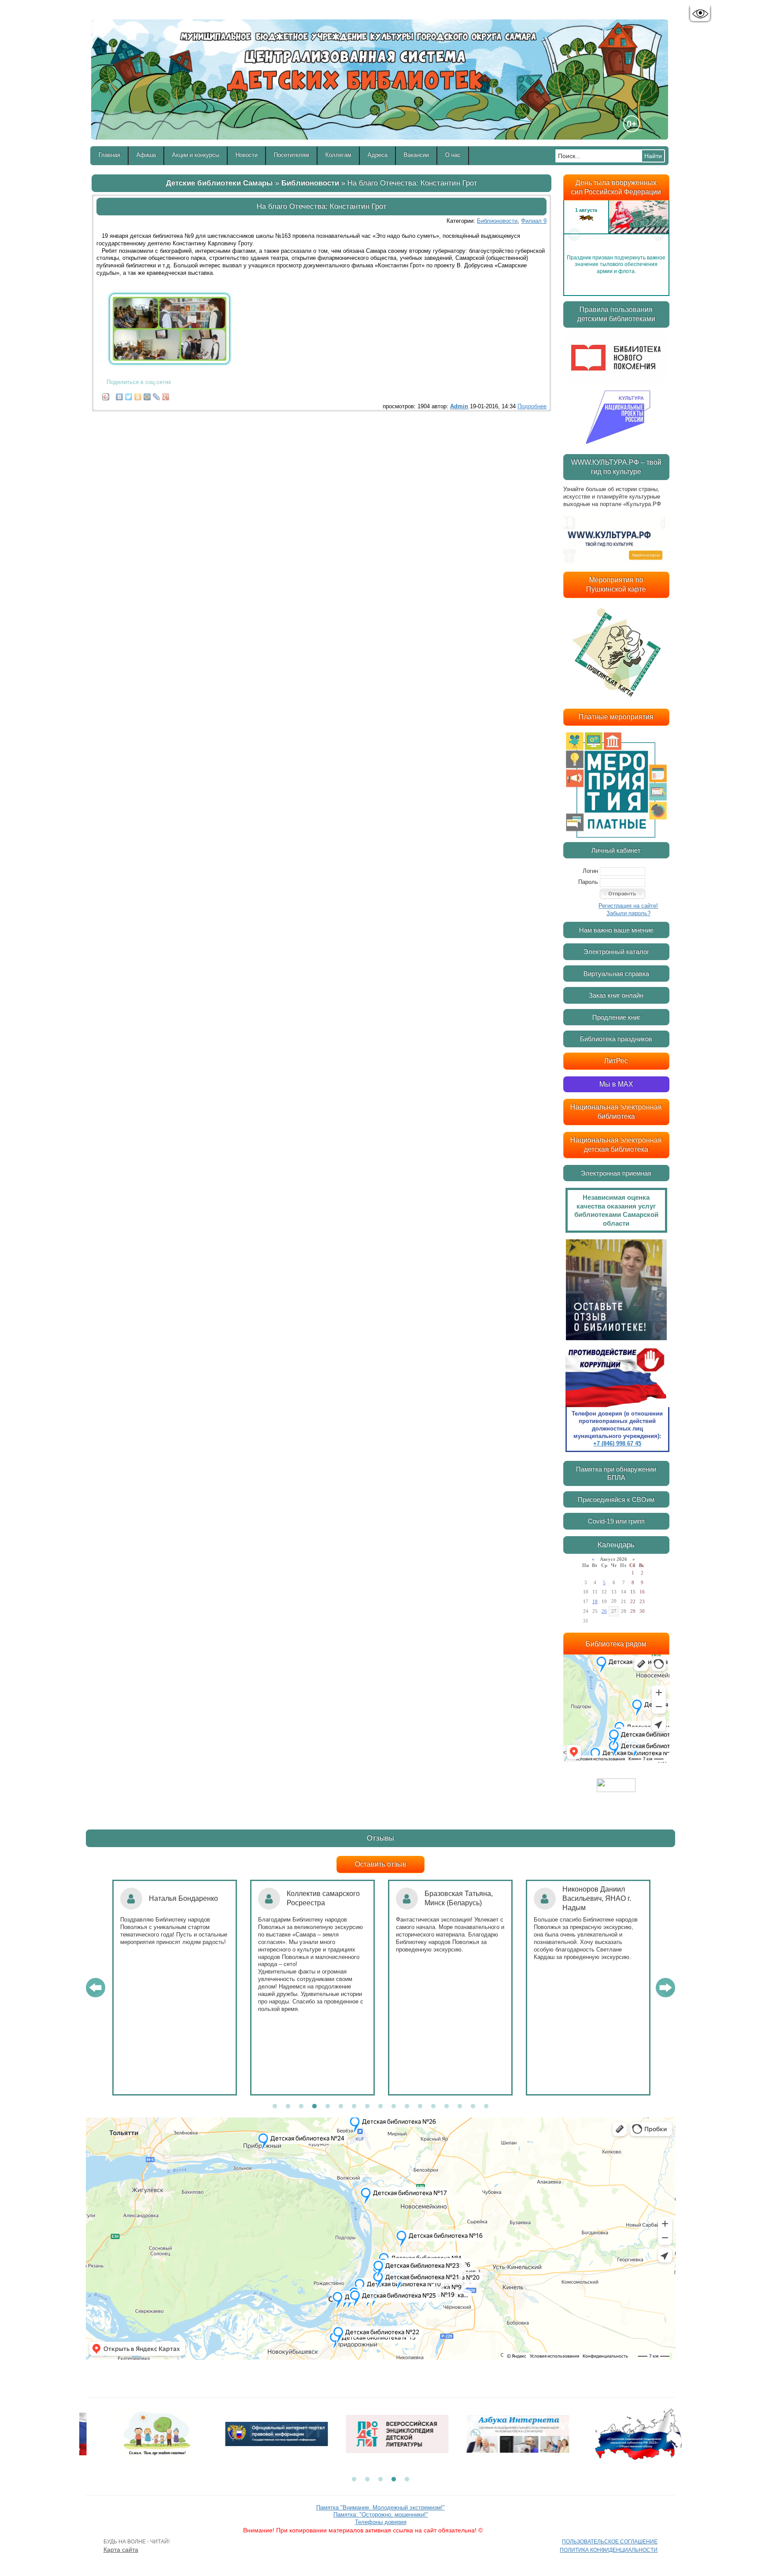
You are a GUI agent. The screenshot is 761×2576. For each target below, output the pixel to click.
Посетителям (292, 155)
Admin (459, 406)
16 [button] (473, 2107)
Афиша (146, 155)
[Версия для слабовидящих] (700, 14)
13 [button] (433, 2107)
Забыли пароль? (628, 913)
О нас (453, 155)
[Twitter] (129, 395)
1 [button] (275, 2107)
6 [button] (341, 2107)
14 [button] (447, 2107)
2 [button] (288, 2107)
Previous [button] (574, 234)
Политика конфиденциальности (609, 2550)
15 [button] (460, 2107)
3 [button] (301, 2107)
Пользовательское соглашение (610, 2542)
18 (595, 1601)
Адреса (378, 155)
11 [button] (407, 2107)
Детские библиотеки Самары (220, 183)
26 (604, 1611)
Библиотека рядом (616, 1644)
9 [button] (380, 2107)
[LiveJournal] (157, 395)
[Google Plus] (166, 395)
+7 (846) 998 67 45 (617, 1443)
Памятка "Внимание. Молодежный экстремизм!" (380, 2508)
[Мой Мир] (147, 395)
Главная (109, 155)
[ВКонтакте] (120, 395)
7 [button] (354, 2107)
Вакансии (416, 155)
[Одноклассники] (138, 395)
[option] (616, 234)
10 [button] (394, 2107)
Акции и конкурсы (196, 155)
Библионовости (310, 183)
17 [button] (486, 2107)
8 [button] (367, 2107)
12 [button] (420, 2107)
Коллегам (338, 155)
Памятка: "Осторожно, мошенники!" (381, 2515)
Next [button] (658, 234)
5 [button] (328, 2107)
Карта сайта (121, 2550)
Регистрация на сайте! (628, 906)
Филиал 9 (534, 221)
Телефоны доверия (381, 2522)
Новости (247, 155)
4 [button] (314, 2107)
